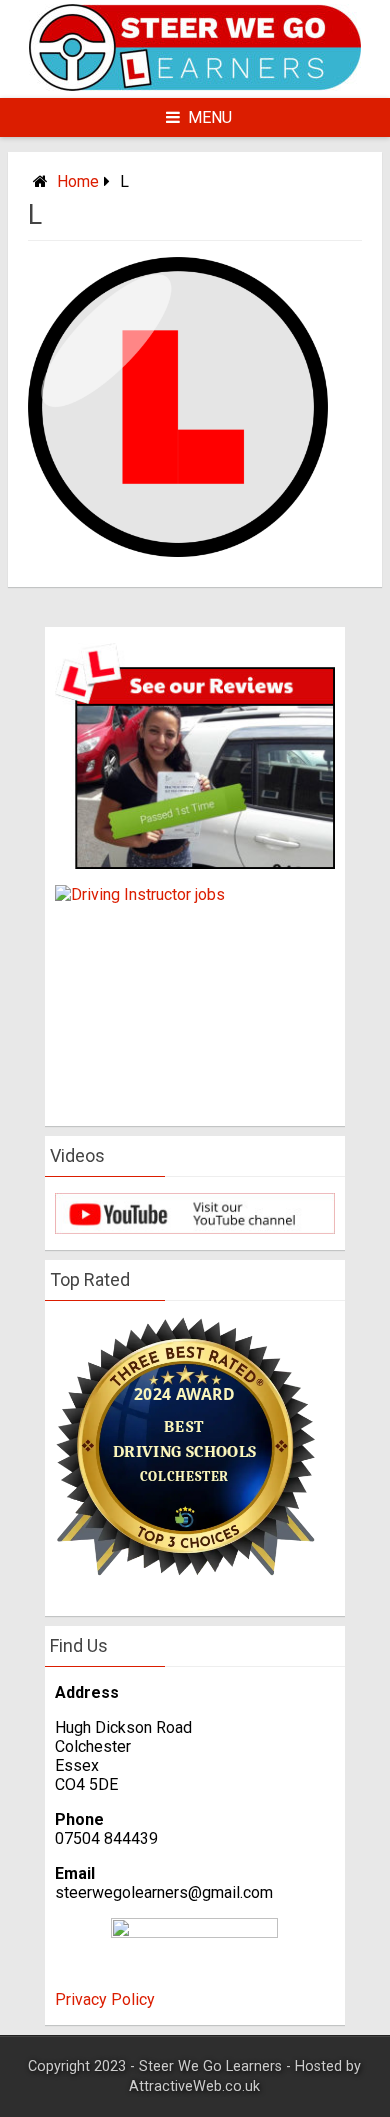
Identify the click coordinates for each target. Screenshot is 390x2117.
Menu (210, 117)
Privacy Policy (105, 1999)
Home (78, 181)
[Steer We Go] (195, 85)
